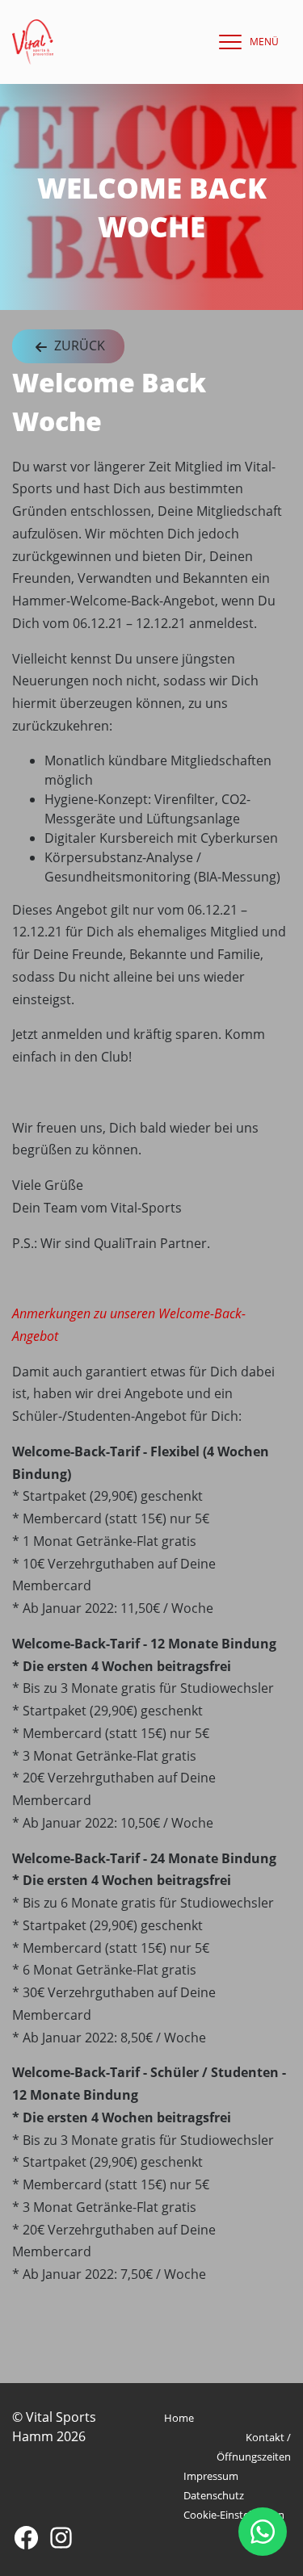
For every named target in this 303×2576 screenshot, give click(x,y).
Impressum (211, 2476)
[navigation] (245, 42)
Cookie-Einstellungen (234, 2515)
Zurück (78, 346)
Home (179, 2418)
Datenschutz (214, 2495)
